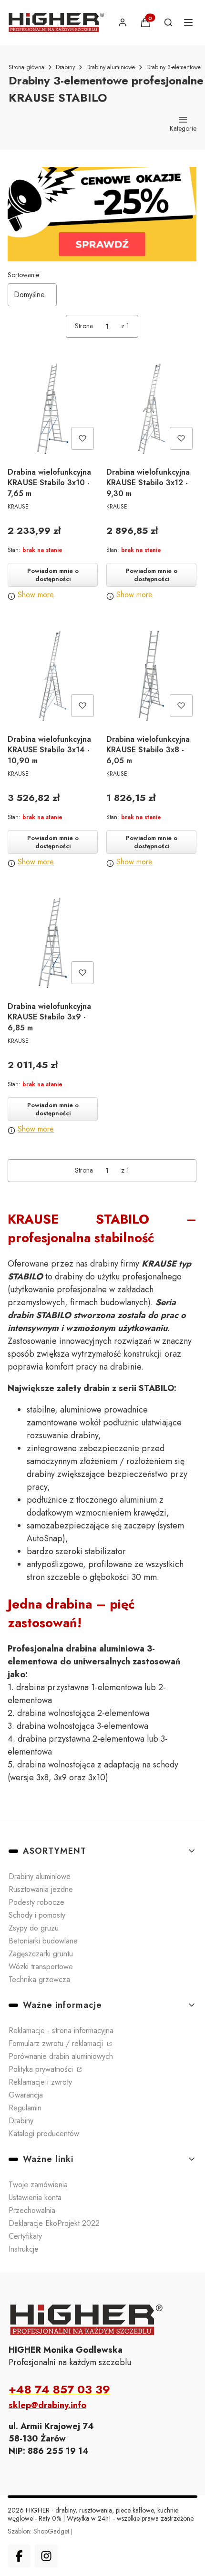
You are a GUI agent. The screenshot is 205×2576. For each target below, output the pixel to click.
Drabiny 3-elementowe (174, 67)
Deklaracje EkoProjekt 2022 (54, 2223)
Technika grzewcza (39, 1979)
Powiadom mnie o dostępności (53, 575)
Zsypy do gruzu (34, 1928)
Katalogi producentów (44, 2134)
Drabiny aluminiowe (111, 67)
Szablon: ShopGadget (39, 2531)
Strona (84, 326)
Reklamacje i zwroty (40, 2082)
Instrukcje (24, 2249)
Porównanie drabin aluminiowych (61, 2056)
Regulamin (25, 2108)
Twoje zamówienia (38, 2185)
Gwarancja (26, 2095)
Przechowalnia (32, 2210)
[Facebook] (19, 2556)
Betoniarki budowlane (43, 1941)
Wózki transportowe (41, 1967)
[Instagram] (46, 2556)
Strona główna (26, 67)
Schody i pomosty (37, 1915)
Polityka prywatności (42, 2069)
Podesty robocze (36, 1902)
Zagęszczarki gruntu (41, 1954)
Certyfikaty (25, 2236)
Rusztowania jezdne (41, 1889)
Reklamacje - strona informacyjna (61, 2031)
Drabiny (65, 67)
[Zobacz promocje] (102, 214)
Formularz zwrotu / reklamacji (57, 2043)
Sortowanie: (24, 275)
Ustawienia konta (35, 2197)
